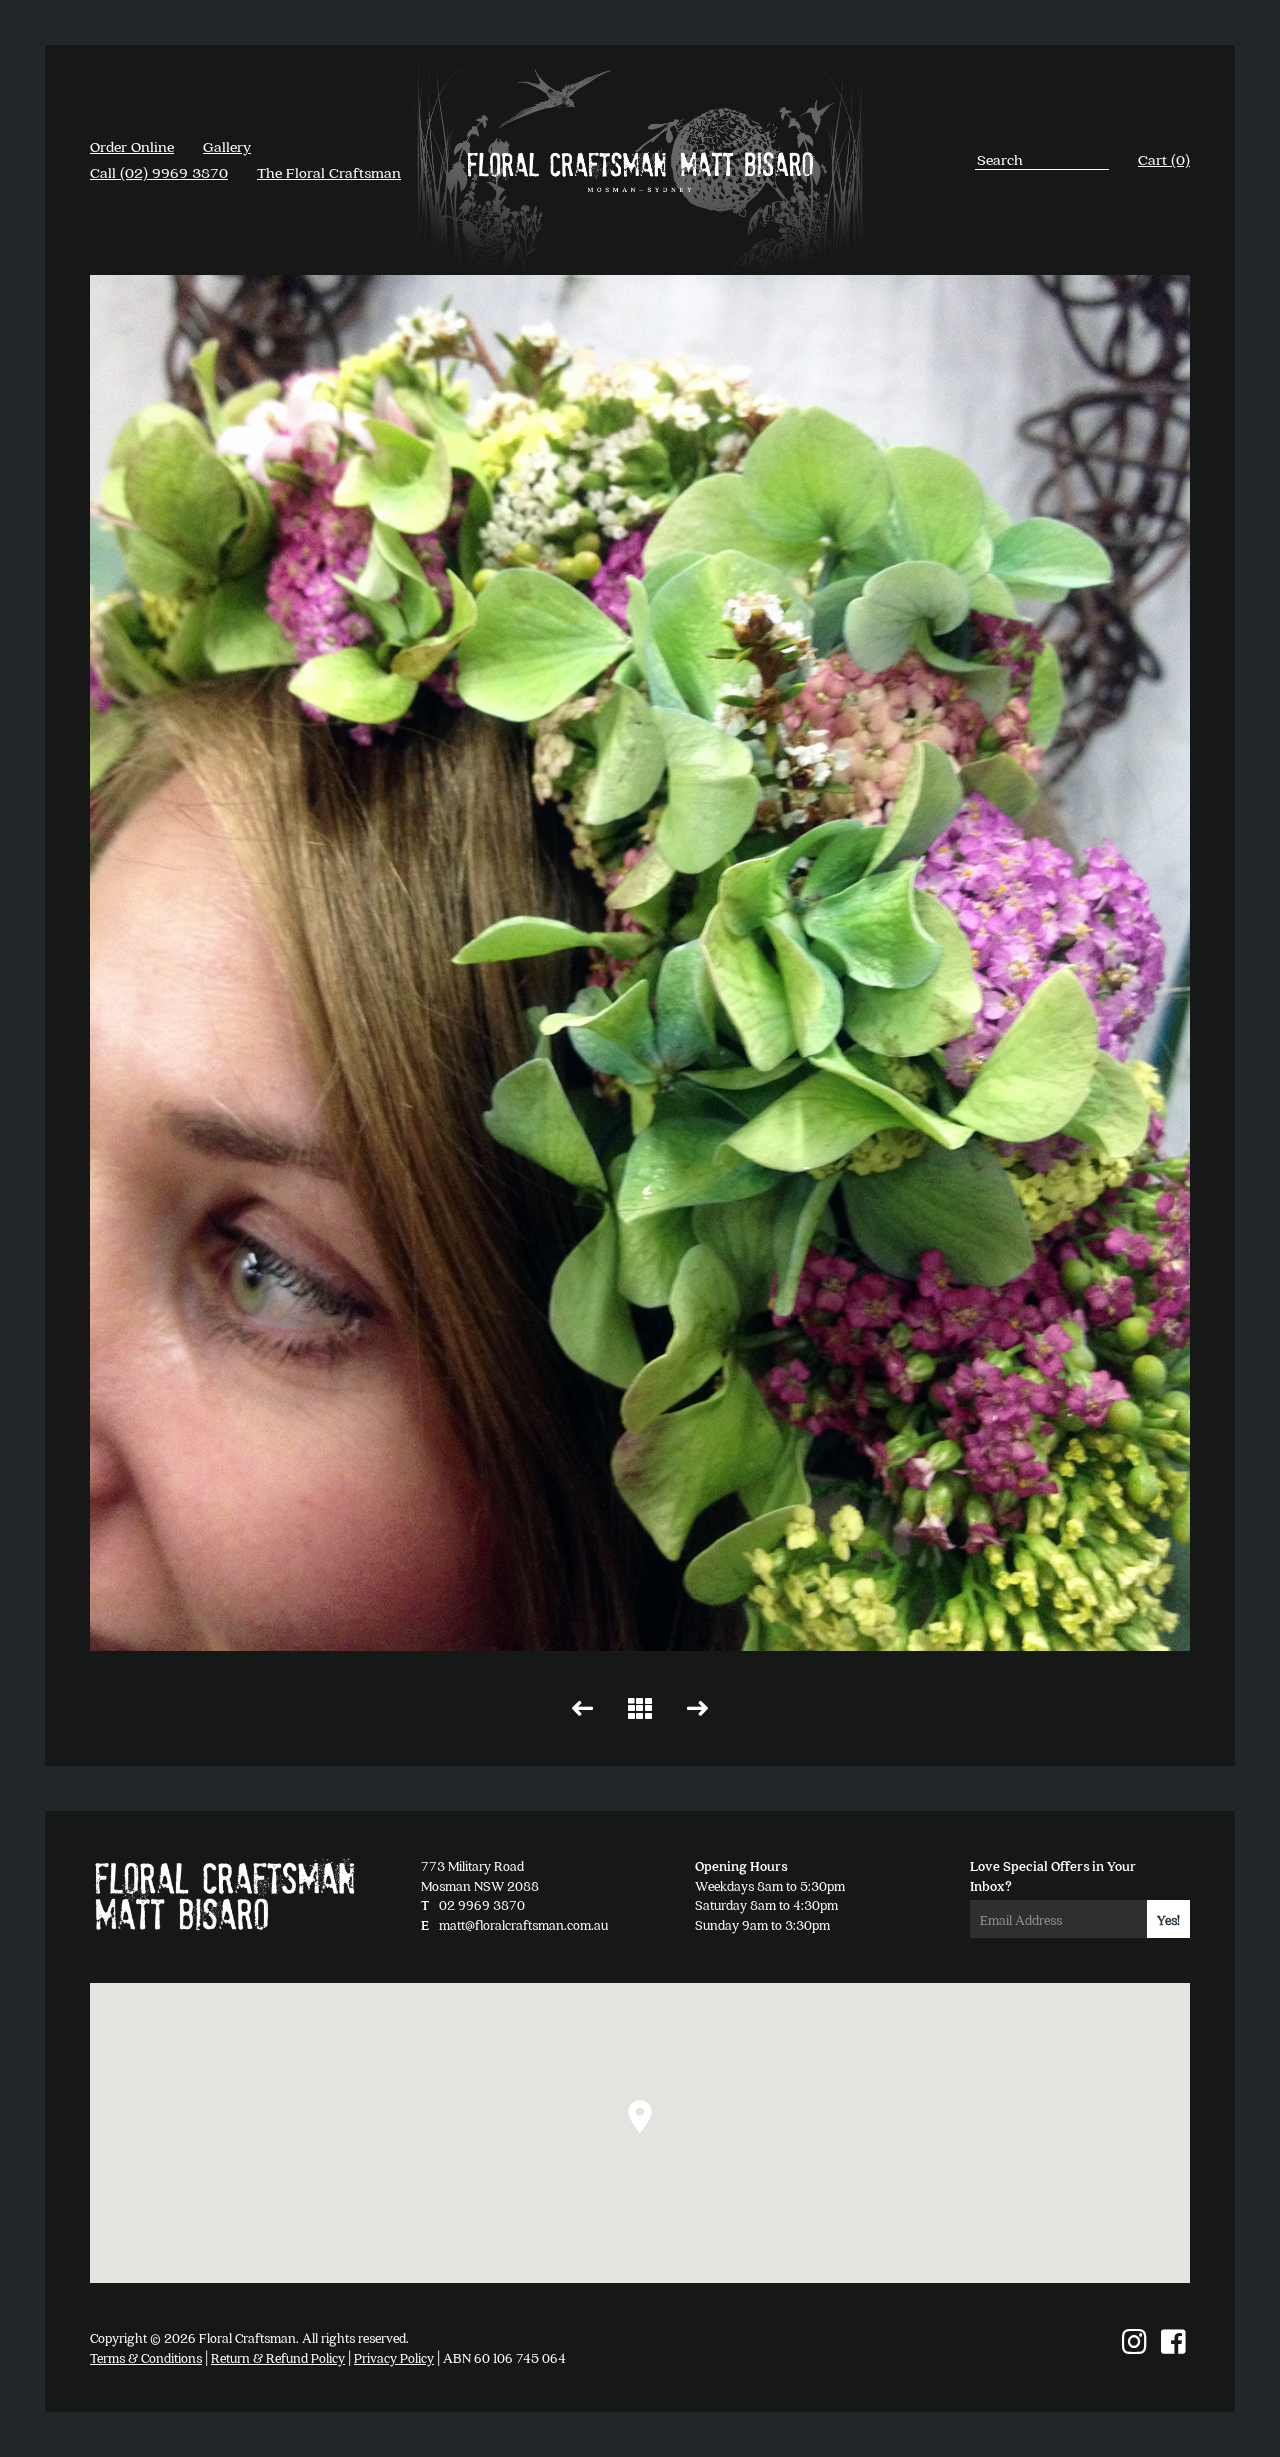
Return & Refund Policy (278, 2357)
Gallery (227, 146)
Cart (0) (1164, 159)
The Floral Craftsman (329, 172)
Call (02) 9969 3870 (159, 172)
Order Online (132, 146)
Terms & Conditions (146, 2357)
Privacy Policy (394, 2357)
